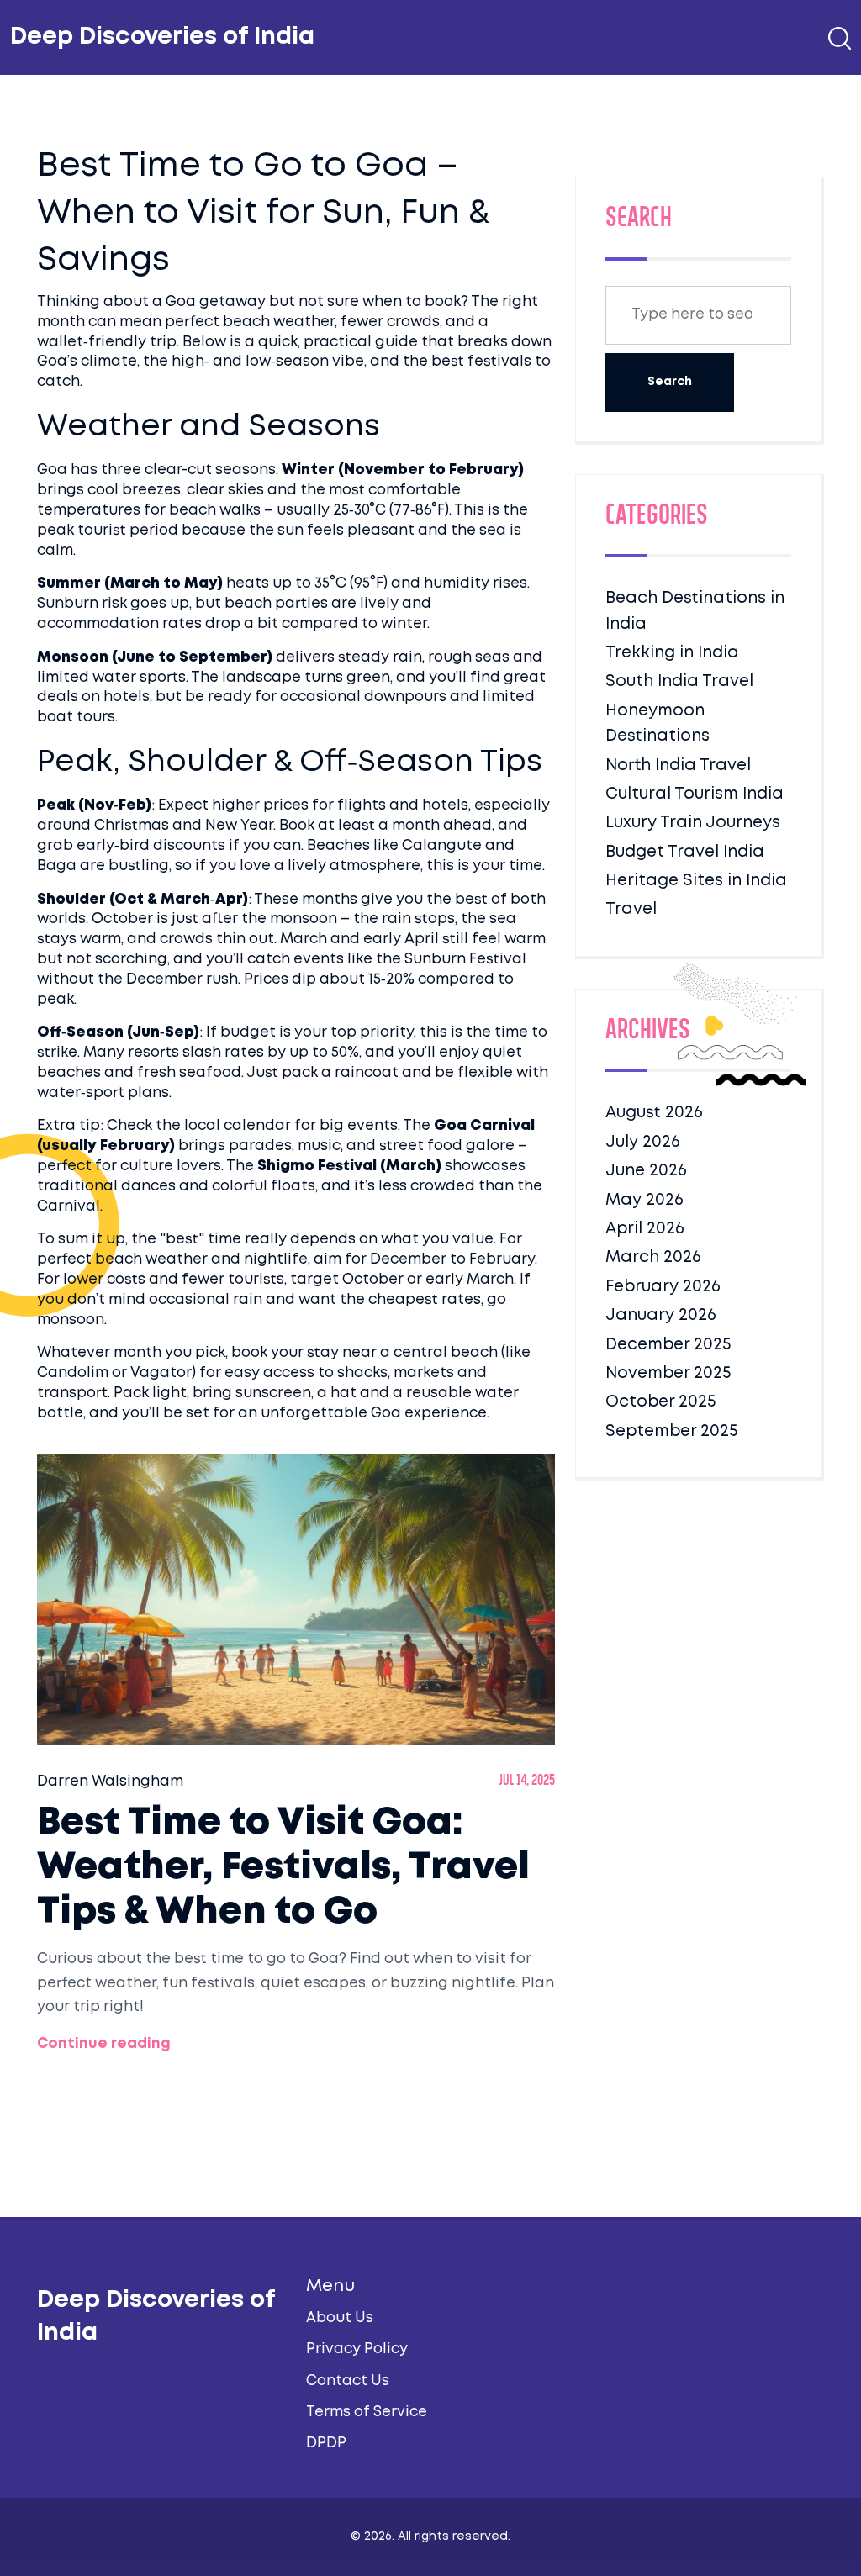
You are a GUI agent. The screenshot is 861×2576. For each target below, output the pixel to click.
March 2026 (653, 1257)
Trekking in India (672, 653)
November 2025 (668, 1373)
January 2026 (661, 1315)
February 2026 (663, 1287)
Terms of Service (367, 2412)
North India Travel (678, 765)
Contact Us (348, 2381)
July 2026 (643, 1142)
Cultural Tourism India (695, 794)
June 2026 (646, 1171)
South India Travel (679, 681)
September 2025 (671, 1431)
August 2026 (654, 1113)
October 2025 (660, 1402)
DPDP (326, 2444)
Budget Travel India (685, 852)
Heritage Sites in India (696, 881)
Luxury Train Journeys (693, 823)
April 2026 (645, 1229)
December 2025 (668, 1345)
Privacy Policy (357, 2349)
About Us (340, 2318)
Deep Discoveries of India (162, 37)
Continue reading (104, 2044)
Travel (631, 909)
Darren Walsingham (110, 1782)
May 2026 (644, 1200)
